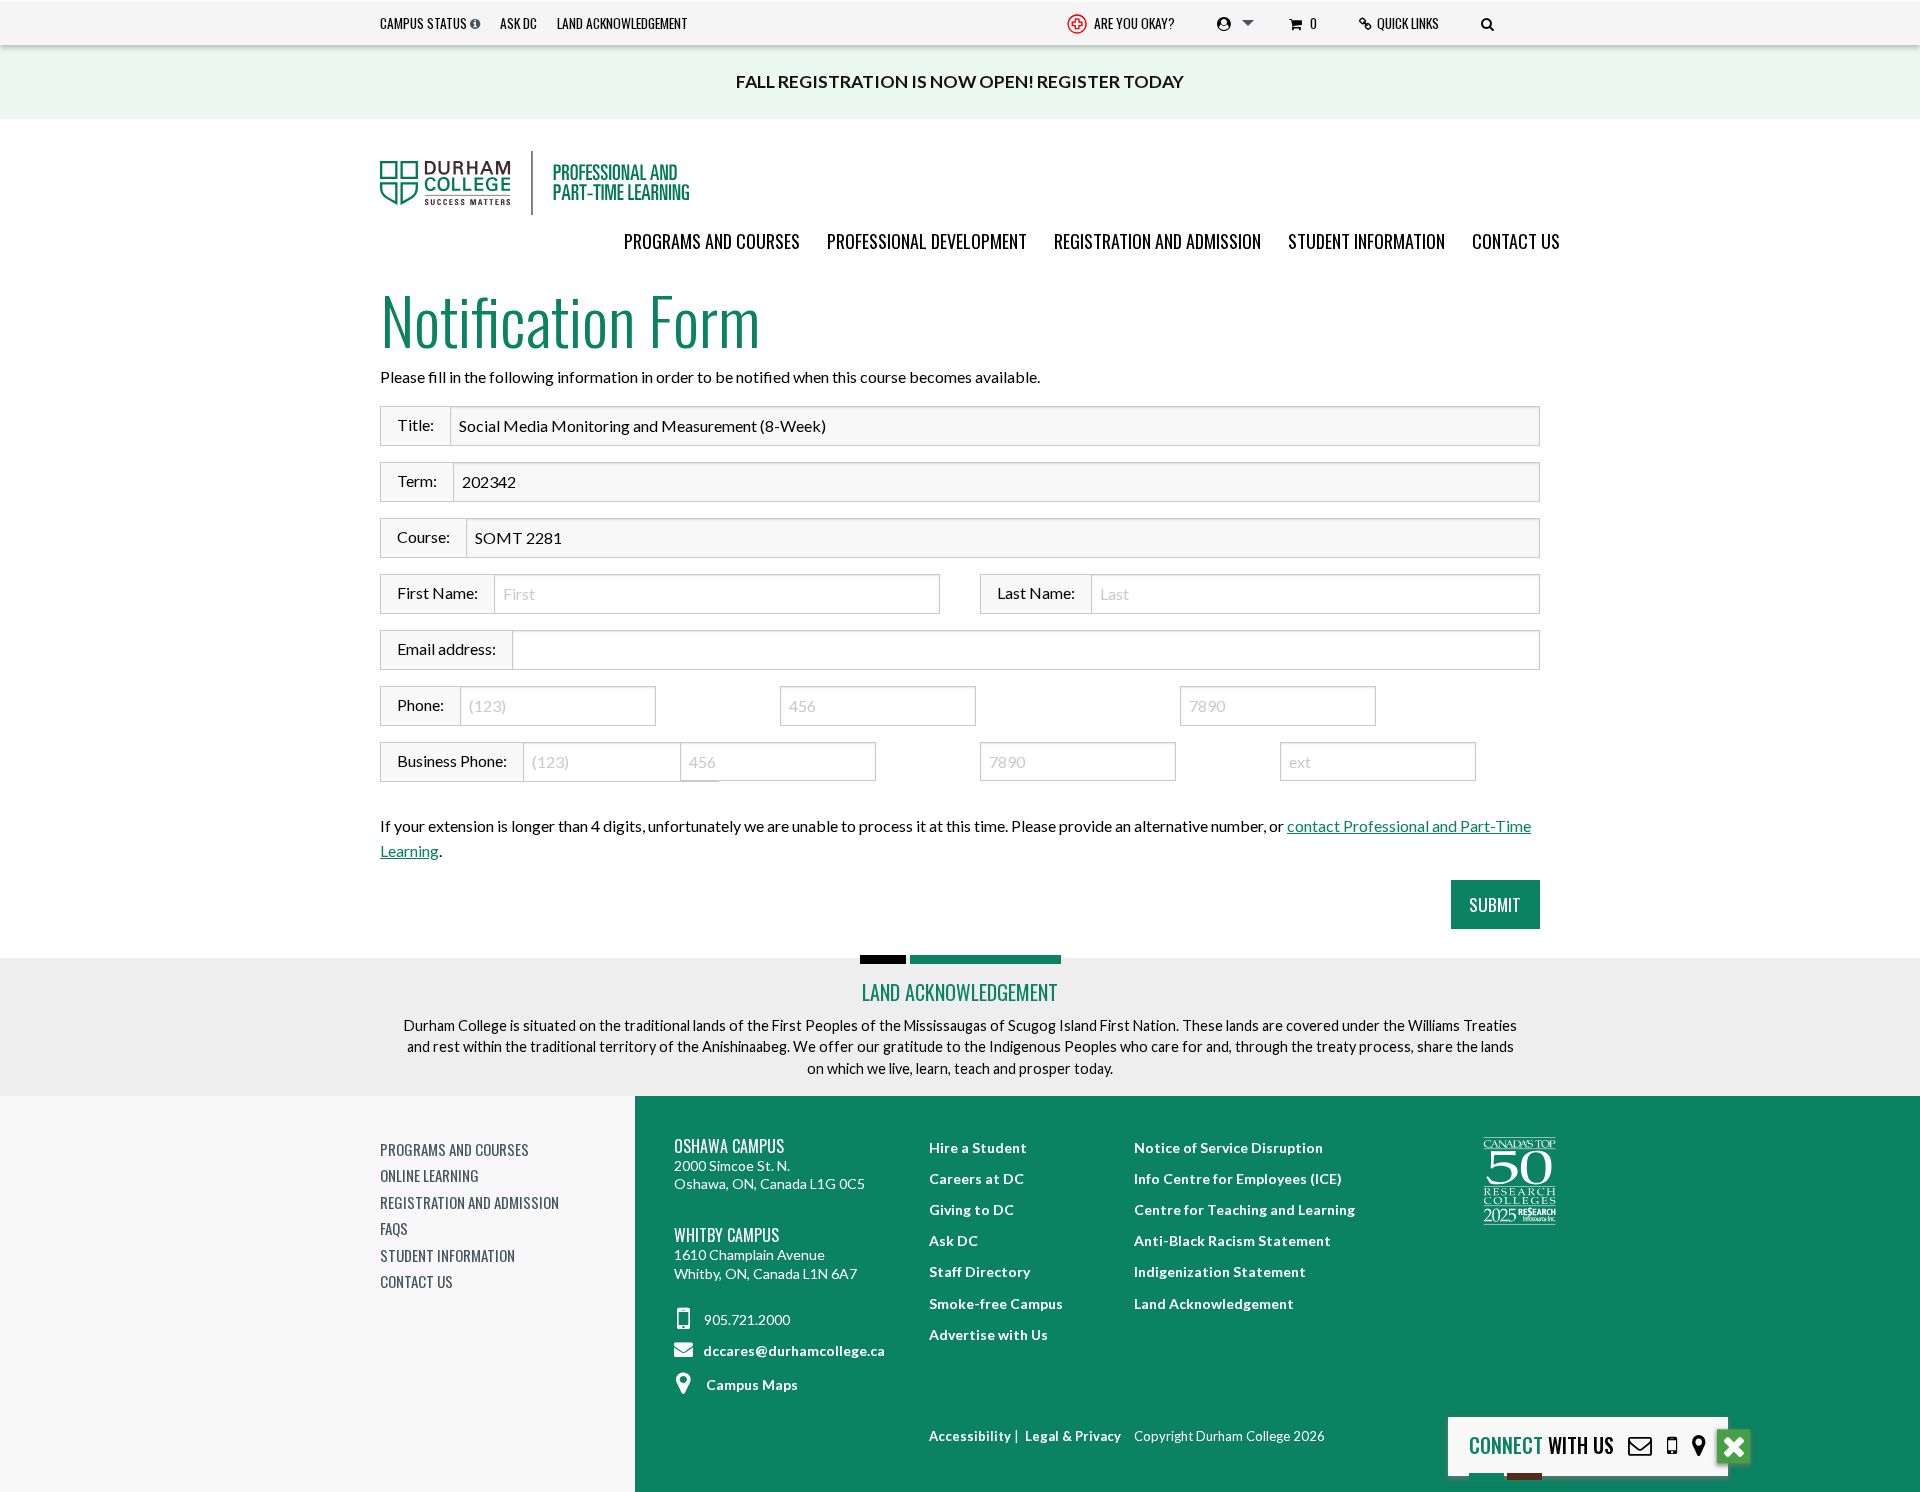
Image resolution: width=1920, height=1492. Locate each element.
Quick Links (1408, 23)
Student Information (1366, 241)
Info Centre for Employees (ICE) (1238, 1178)
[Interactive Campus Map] (1699, 1445)
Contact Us (1516, 241)
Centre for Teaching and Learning (1244, 1209)
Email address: (446, 648)
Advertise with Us (988, 1334)
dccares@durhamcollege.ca (792, 1350)
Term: (417, 480)
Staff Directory (979, 1271)
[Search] (1490, 23)
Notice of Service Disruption (1228, 1147)
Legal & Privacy (1073, 1436)
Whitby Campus (726, 1235)
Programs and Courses (712, 241)
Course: (423, 536)
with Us (1541, 1445)
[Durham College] (960, 183)
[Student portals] (1231, 23)
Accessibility (970, 1436)
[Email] (1640, 1445)
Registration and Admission (1157, 241)
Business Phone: (452, 760)
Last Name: (1036, 592)
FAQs (394, 1228)
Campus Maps (752, 1384)
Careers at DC (976, 1178)
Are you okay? (1133, 23)
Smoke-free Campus (996, 1303)
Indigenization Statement (1220, 1271)
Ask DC (518, 23)
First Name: (437, 592)
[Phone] (1672, 1445)
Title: (415, 424)
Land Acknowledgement (622, 23)
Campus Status (423, 23)
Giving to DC (971, 1209)
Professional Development (927, 241)
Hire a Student (978, 1147)
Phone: (420, 704)
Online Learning (429, 1175)
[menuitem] (1121, 23)
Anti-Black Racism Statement (1232, 1240)
